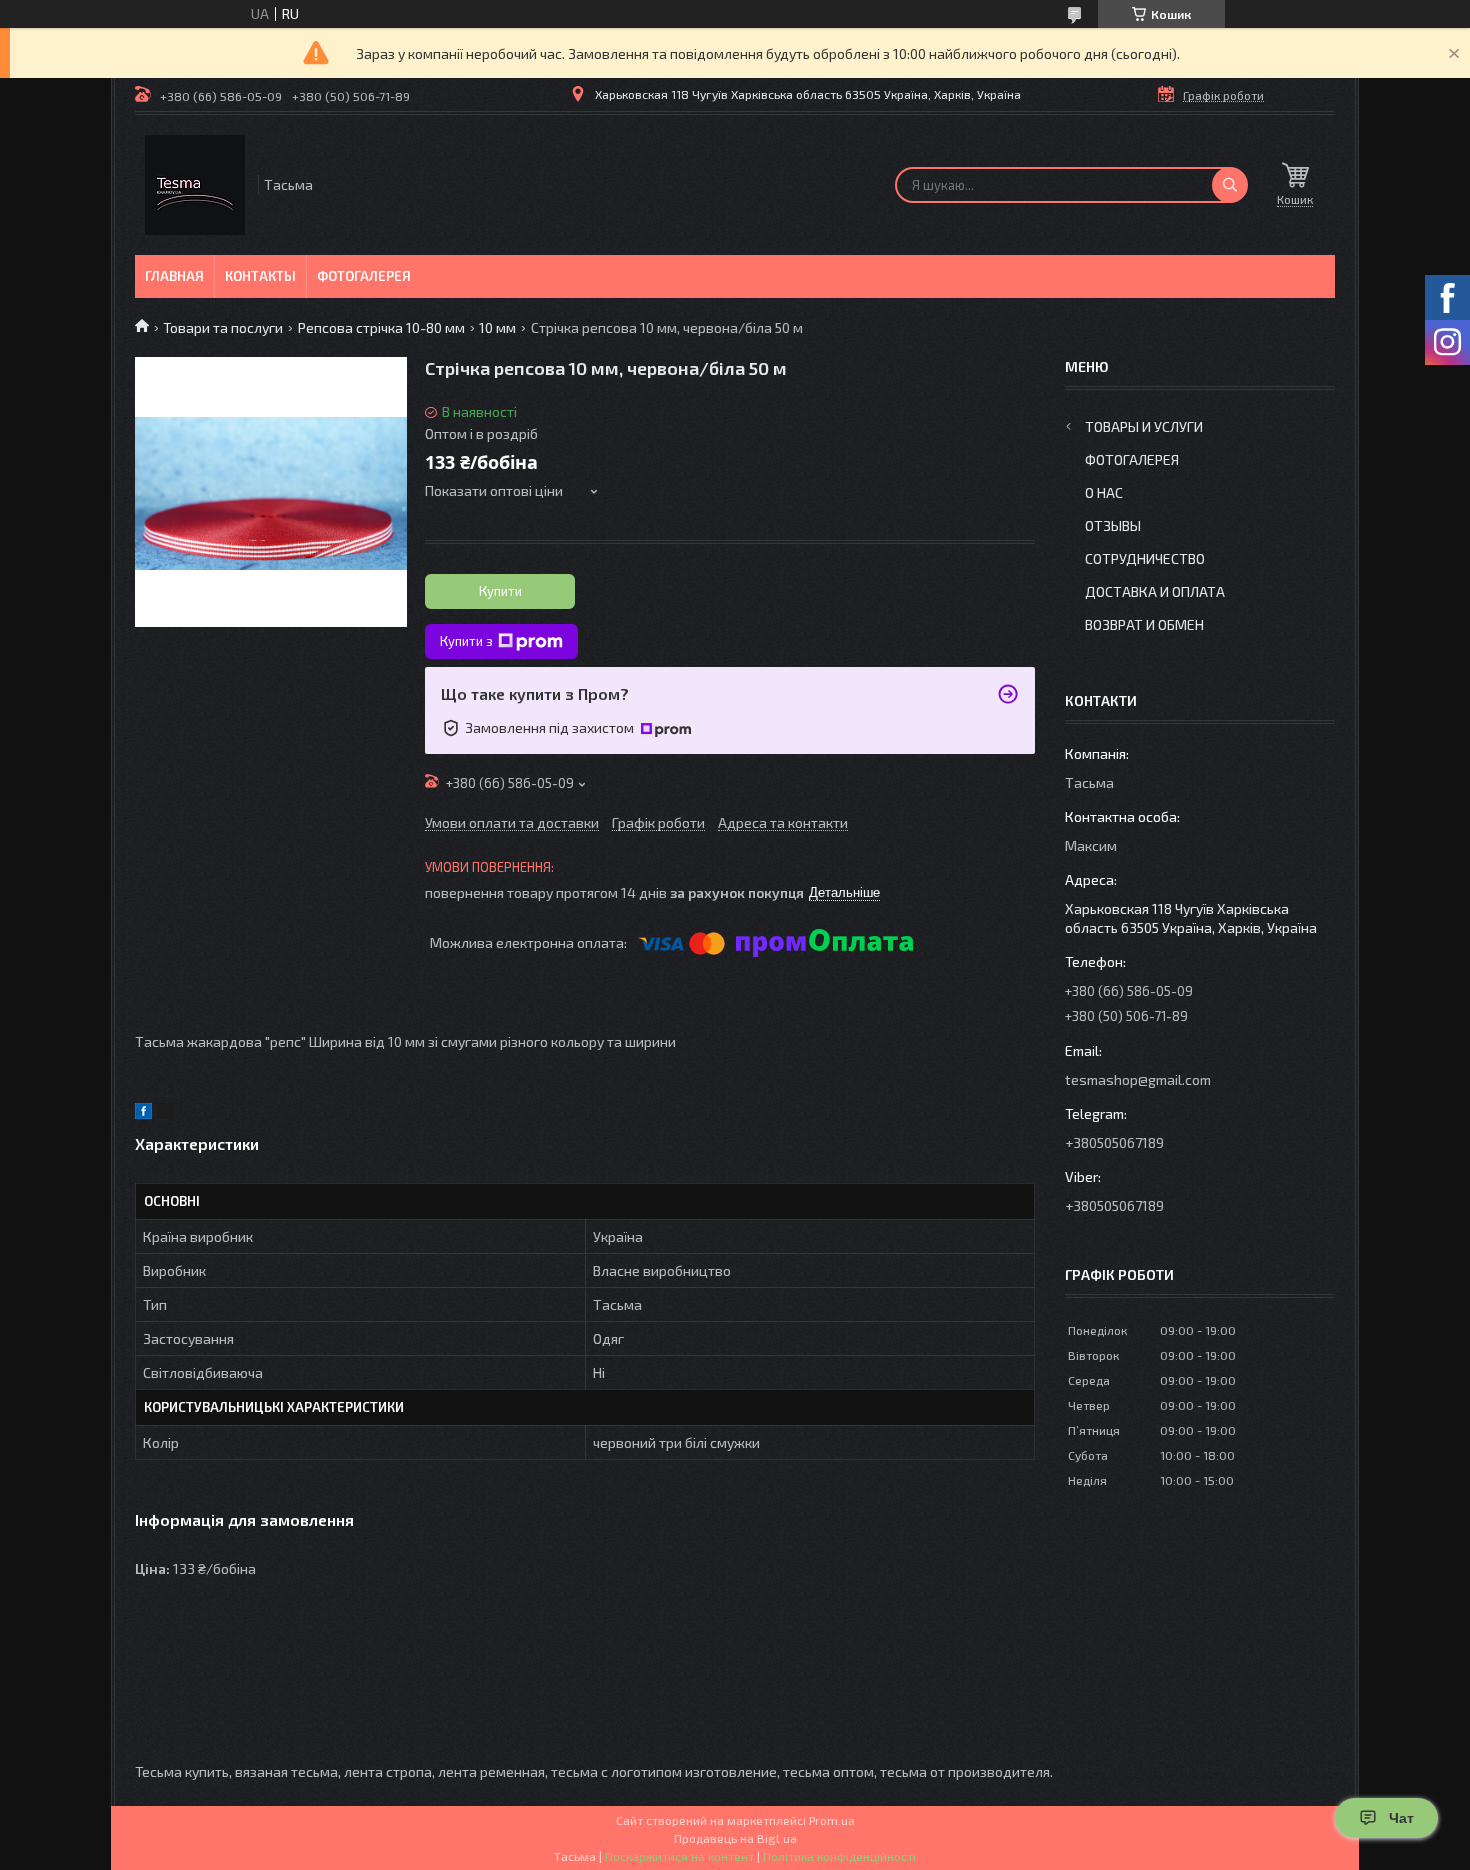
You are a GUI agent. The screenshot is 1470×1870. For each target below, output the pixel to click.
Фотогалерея (364, 276)
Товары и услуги (1144, 426)
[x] (165, 1113)
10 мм (497, 327)
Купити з (466, 641)
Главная (174, 276)
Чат (1401, 1818)
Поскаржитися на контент (679, 1856)
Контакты (260, 276)
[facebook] (143, 1113)
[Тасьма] (195, 185)
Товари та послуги (223, 327)
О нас (1104, 492)
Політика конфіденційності (839, 1856)
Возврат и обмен (1144, 624)
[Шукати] (1230, 185)
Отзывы (1113, 525)
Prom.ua (832, 1820)
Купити (500, 591)
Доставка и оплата (1155, 591)
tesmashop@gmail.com (1138, 1079)
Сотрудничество (1145, 558)
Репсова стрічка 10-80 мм (381, 327)
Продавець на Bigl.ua (735, 1838)
